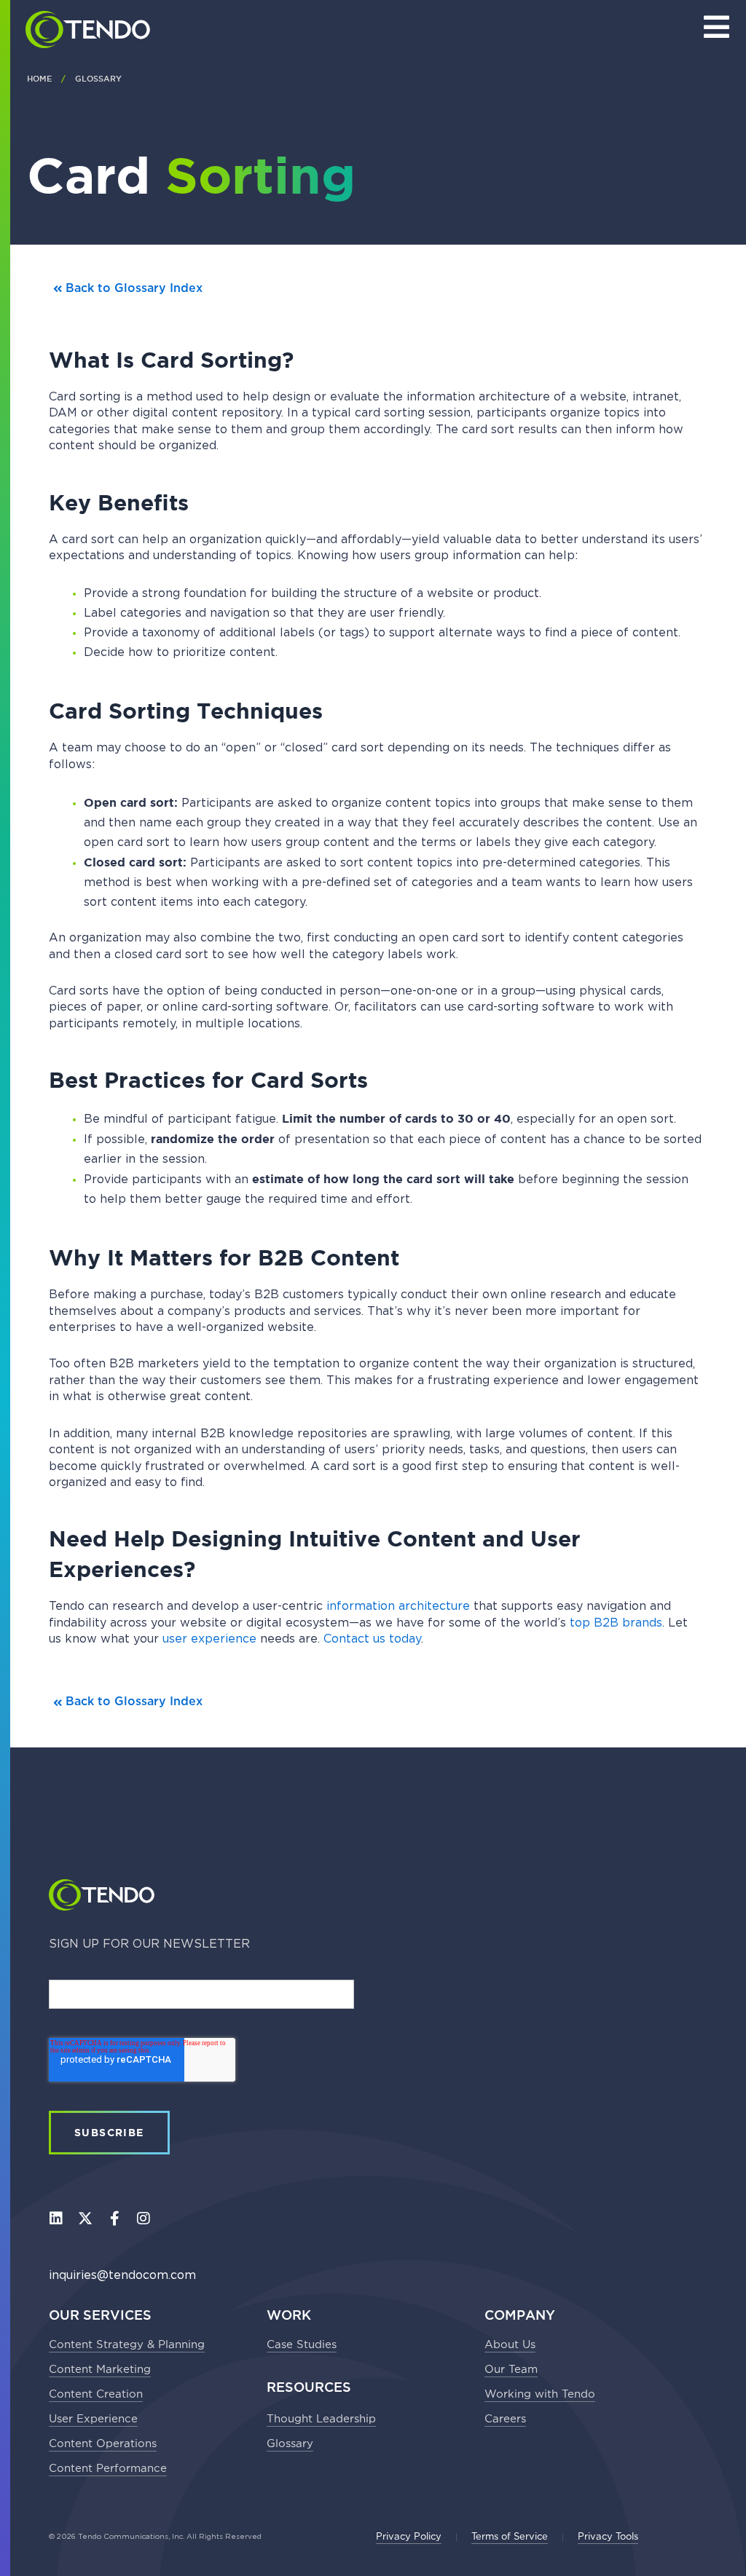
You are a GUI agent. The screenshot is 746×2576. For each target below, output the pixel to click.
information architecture (398, 1606)
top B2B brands (616, 1623)
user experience (209, 1639)
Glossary (98, 79)
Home (39, 79)
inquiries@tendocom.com (122, 2275)
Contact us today (372, 1639)
